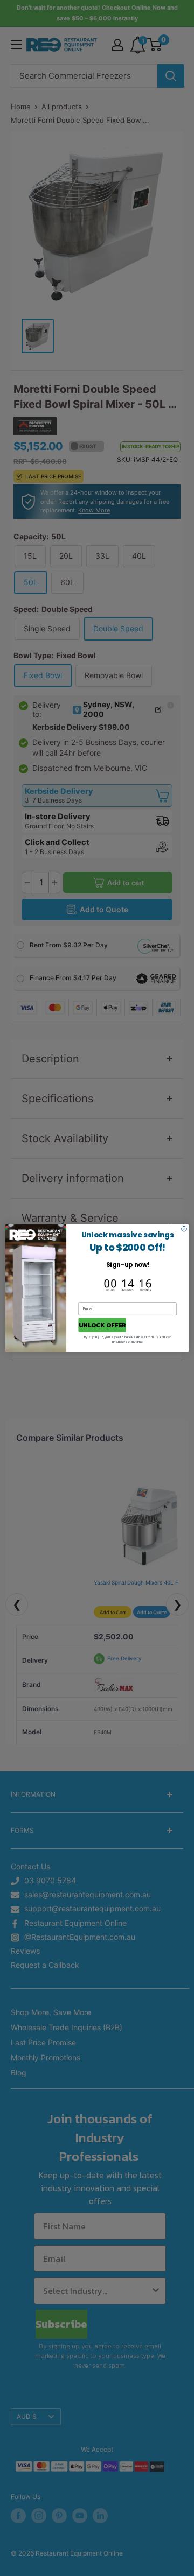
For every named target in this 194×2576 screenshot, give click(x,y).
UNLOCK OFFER (103, 1325)
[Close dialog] (184, 1229)
